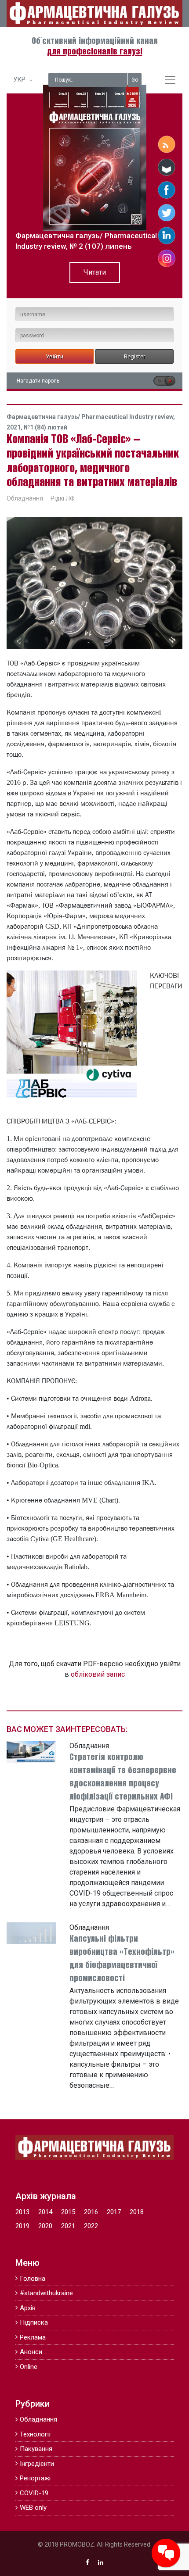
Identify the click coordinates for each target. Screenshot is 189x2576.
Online (29, 2367)
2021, (15, 427)
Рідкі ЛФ (63, 498)
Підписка (34, 2322)
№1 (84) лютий (45, 427)
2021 (68, 2226)
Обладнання (25, 498)
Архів (28, 2308)
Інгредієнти (37, 2464)
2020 (45, 2226)
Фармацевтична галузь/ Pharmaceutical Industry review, (91, 417)
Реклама (33, 2337)
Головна (33, 2279)
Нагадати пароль (38, 381)
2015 (68, 2212)
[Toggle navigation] (170, 80)
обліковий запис (98, 1674)
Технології (35, 2434)
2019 (22, 2226)
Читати (95, 272)
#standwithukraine (46, 2293)
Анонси (31, 2352)
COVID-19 (34, 2493)
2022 (91, 2226)
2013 (22, 2212)
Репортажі (35, 2478)
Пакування (36, 2449)
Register (134, 356)
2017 (114, 2212)
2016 (91, 2212)
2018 (137, 2212)
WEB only (33, 2508)
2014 (45, 2212)
